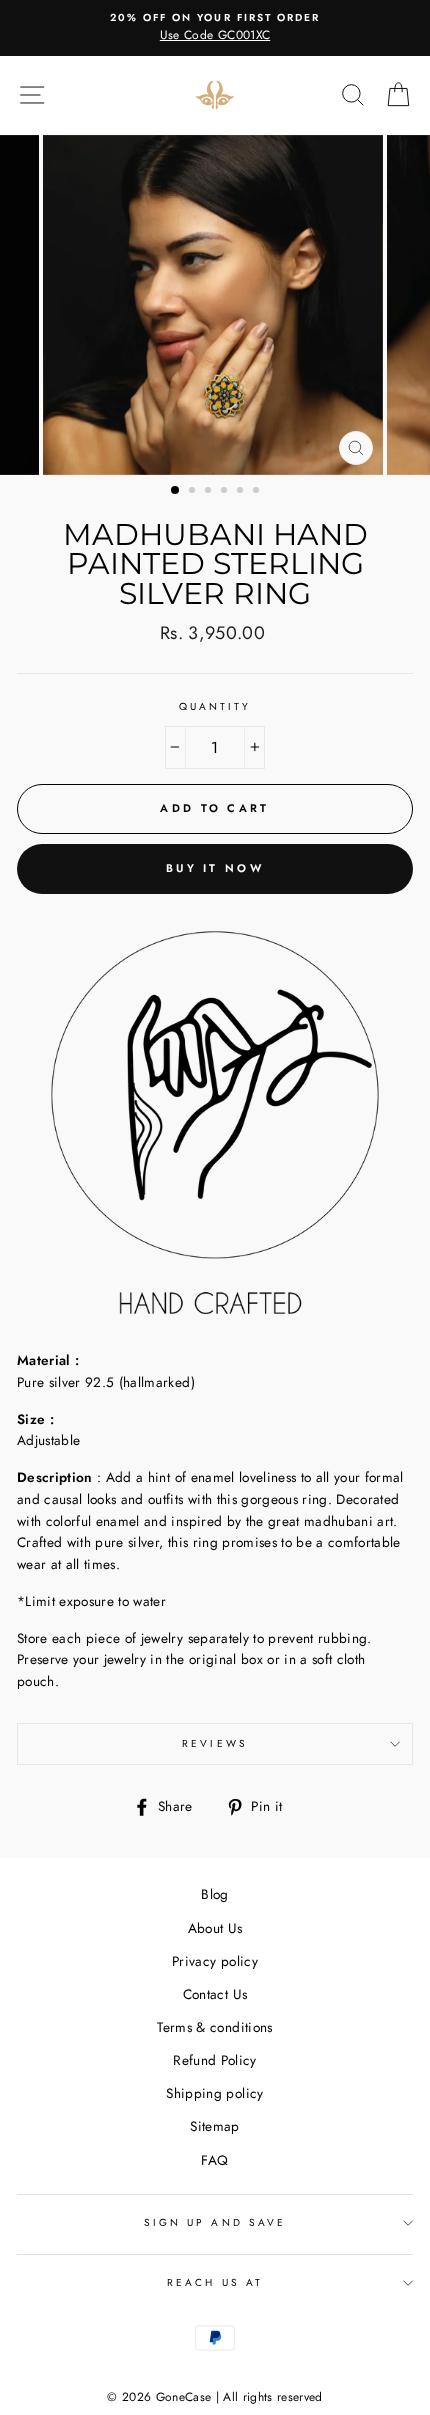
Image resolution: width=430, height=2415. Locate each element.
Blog (214, 1894)
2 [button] (194, 492)
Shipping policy (214, 2093)
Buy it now (215, 868)
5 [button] (242, 492)
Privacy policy (215, 1961)
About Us (215, 1928)
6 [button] (258, 492)
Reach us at (215, 2282)
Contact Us (215, 1994)
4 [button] (226, 492)
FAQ (214, 2160)
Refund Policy (214, 2060)
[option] (215, 28)
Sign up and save (215, 2222)
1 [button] (176, 491)
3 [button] (210, 492)
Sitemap (214, 2126)
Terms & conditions (214, 2027)
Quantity (215, 706)
